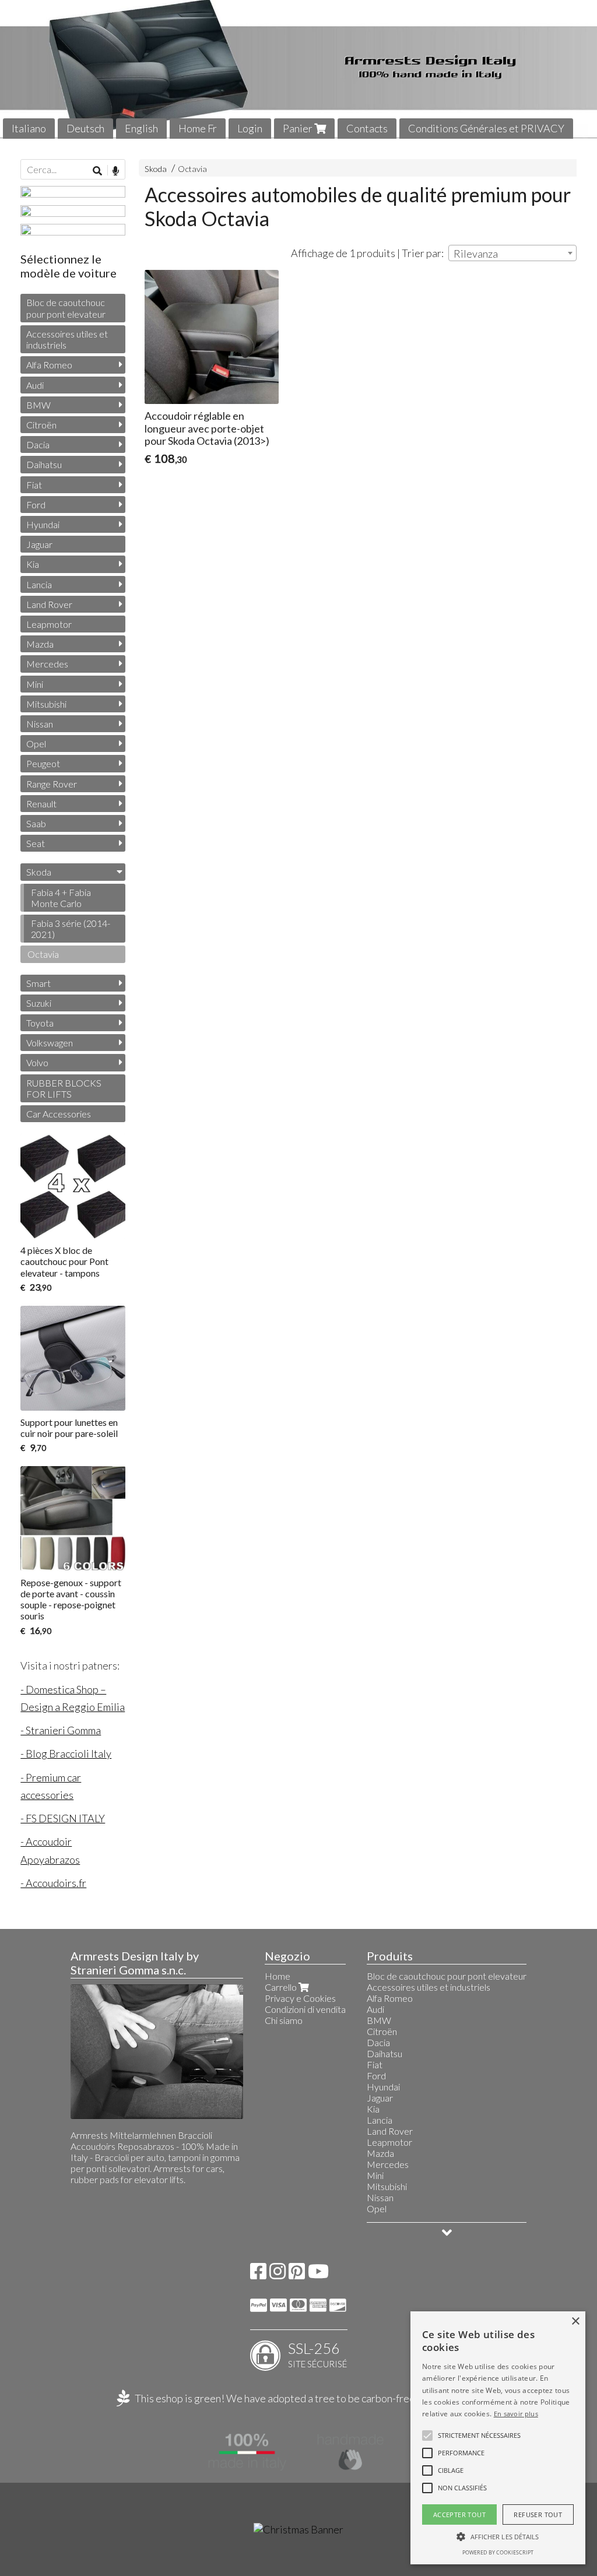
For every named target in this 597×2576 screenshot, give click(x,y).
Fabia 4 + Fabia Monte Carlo (61, 898)
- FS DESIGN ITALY (63, 1818)
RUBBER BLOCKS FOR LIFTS (64, 1088)
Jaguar (39, 544)
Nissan (40, 724)
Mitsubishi (46, 704)
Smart (38, 983)
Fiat (34, 485)
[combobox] (512, 253)
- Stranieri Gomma (61, 1730)
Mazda (40, 644)
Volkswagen (50, 1043)
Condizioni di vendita (305, 2009)
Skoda (156, 169)
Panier (298, 128)
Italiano (29, 128)
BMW (38, 405)
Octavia (192, 169)
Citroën (41, 425)
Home (278, 1976)
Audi (35, 385)
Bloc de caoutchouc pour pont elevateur (66, 308)
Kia (33, 564)
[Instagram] (278, 2274)
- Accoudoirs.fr (53, 1883)
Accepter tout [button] (459, 2515)
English (141, 128)
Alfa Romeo (49, 365)
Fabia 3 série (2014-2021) (71, 929)
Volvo (37, 1062)
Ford (36, 505)
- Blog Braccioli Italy (66, 1753)
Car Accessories (59, 1114)
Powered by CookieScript (498, 2552)
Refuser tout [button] (538, 2515)
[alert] (498, 2438)
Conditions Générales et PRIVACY (486, 128)
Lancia (39, 584)
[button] (479, 2436)
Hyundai (43, 524)
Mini (35, 684)
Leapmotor (49, 624)
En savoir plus (516, 2414)
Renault (41, 804)
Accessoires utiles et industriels (67, 339)
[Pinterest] (297, 2274)
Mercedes (47, 664)
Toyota (40, 1023)
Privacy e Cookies (300, 1998)
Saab (36, 823)
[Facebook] (258, 2274)
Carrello (282, 1987)
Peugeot (43, 763)
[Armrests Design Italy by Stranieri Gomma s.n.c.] (298, 69)
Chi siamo (284, 2020)
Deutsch (85, 128)
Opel (36, 744)
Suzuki (39, 1003)
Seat (36, 843)
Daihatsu (44, 464)
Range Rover (52, 784)
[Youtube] (318, 2274)
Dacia (38, 444)
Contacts (367, 128)
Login (250, 128)
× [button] (575, 2322)
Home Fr (198, 128)
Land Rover (49, 604)
